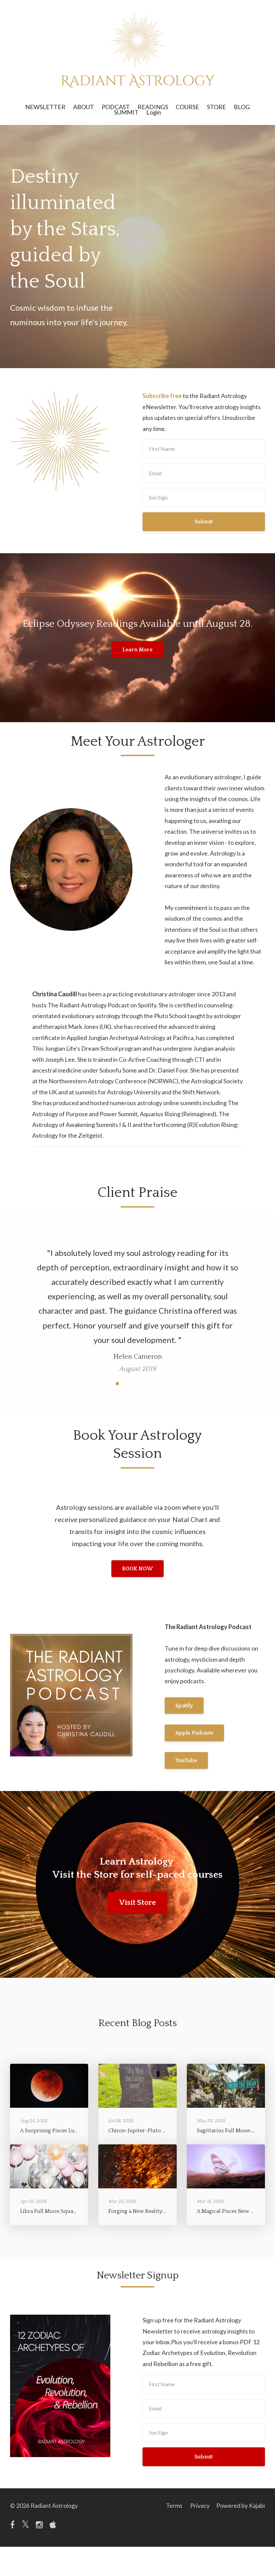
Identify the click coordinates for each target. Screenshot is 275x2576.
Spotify (184, 1662)
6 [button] (158, 1340)
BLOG (242, 107)
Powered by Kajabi (241, 2462)
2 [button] (117, 1340)
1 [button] (107, 1340)
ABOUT (84, 107)
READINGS (153, 107)
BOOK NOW (137, 1525)
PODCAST (116, 107)
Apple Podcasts (194, 1690)
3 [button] (127, 1340)
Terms (174, 2462)
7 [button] (168, 1340)
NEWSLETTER (45, 107)
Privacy (200, 2462)
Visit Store (137, 1859)
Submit (204, 522)
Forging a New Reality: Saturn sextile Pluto (160, 2168)
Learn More (137, 650)
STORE (216, 107)
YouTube (186, 1717)
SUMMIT (126, 112)
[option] (137, 1282)
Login (154, 112)
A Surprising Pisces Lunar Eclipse (61, 2087)
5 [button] (148, 1340)
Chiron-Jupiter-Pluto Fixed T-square (154, 2087)
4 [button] (137, 1340)
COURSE (187, 107)
